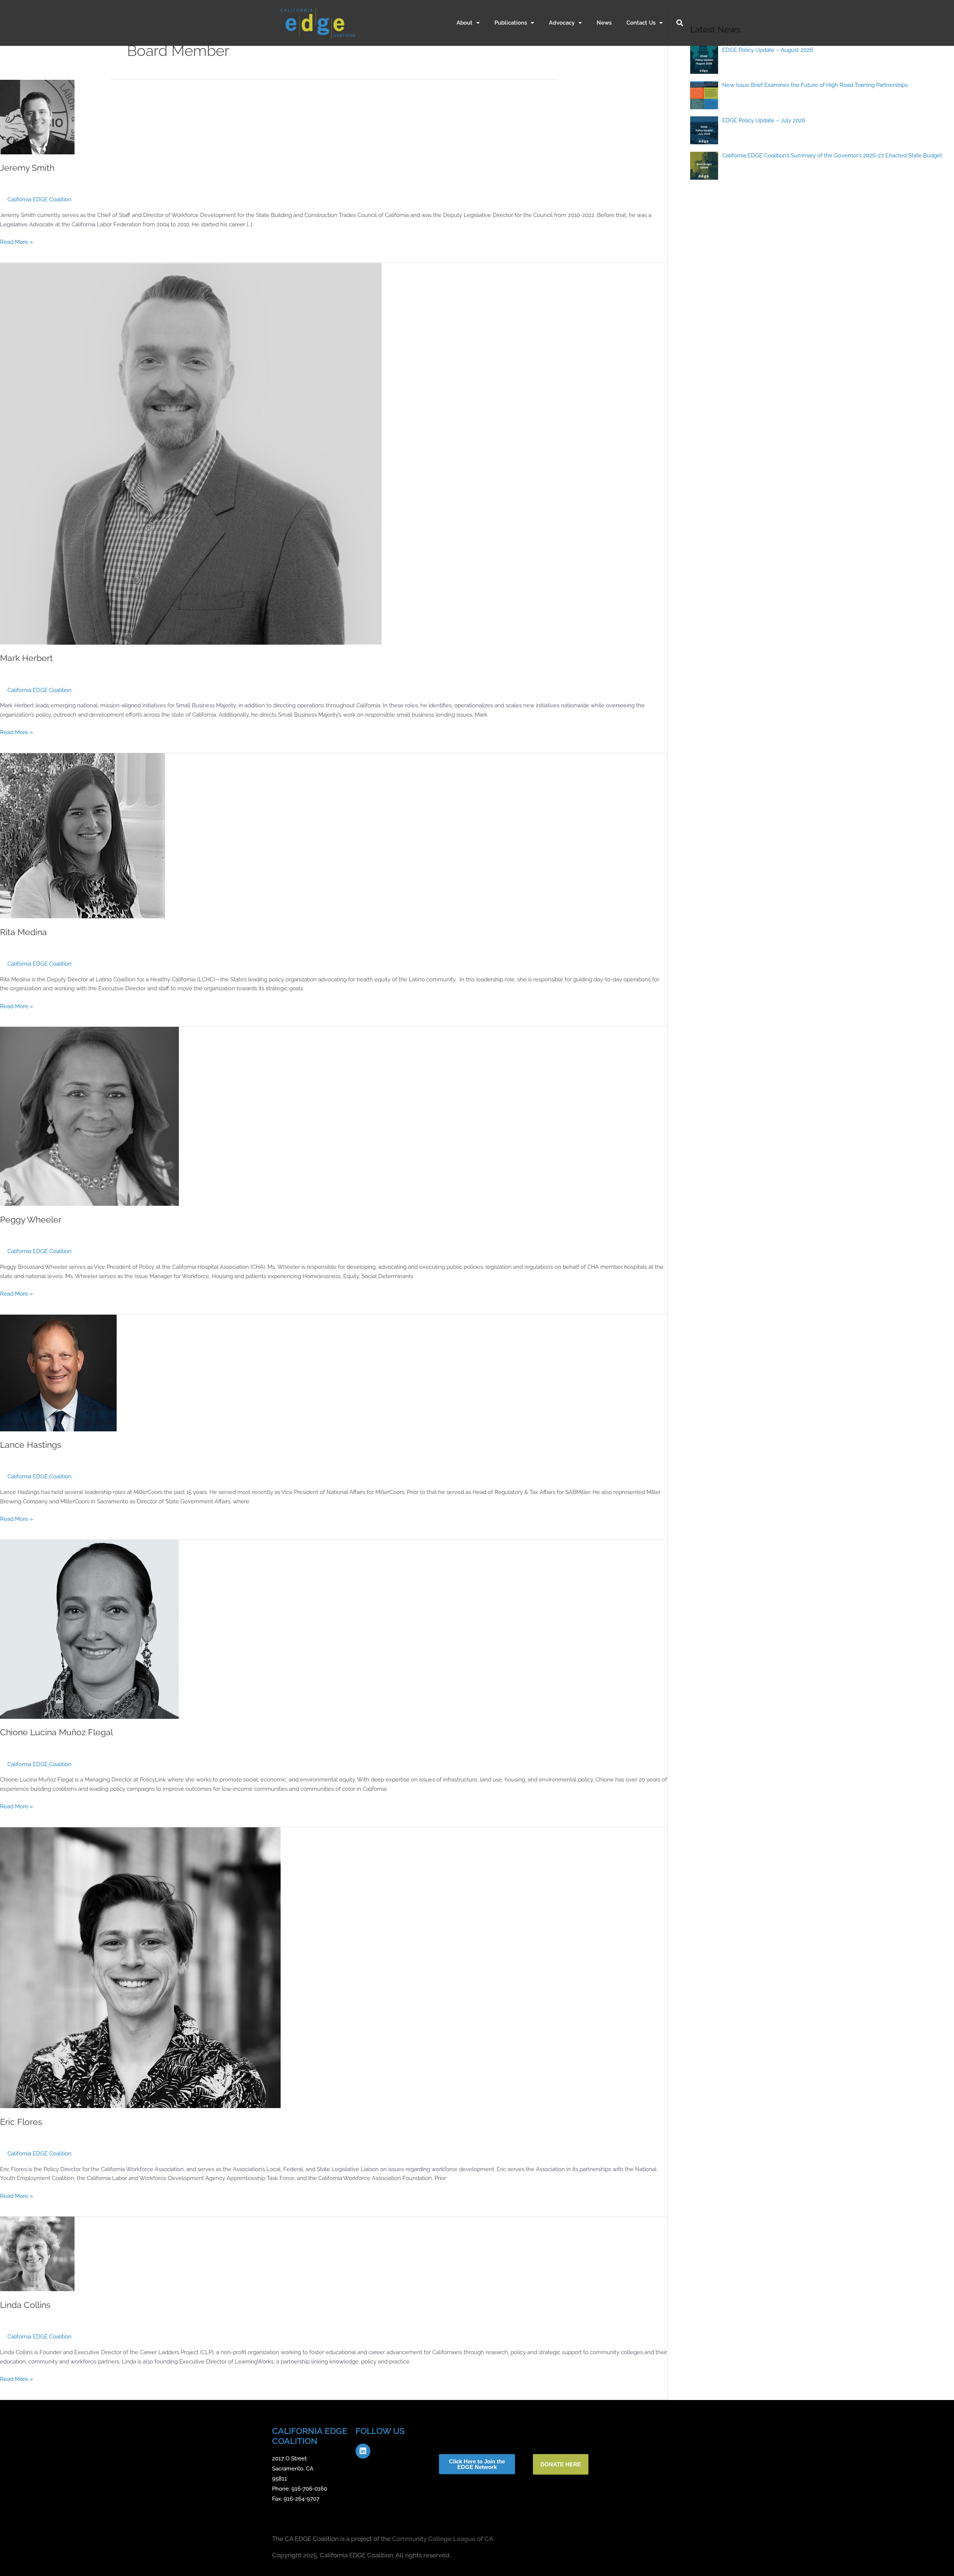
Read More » (17, 241)
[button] (680, 23)
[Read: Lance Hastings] (58, 1372)
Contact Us (641, 23)
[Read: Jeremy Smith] (37, 117)
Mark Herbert (26, 658)
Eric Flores (21, 2122)
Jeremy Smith (27, 168)
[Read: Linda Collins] (37, 2253)
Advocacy (562, 23)
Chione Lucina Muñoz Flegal (56, 1732)
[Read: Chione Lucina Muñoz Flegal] (89, 1629)
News (604, 23)
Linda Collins (25, 2305)
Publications (511, 23)
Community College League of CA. (443, 2539)
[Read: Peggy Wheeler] (89, 1116)
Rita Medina (23, 932)
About (465, 23)
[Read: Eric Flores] (140, 1968)
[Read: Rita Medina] (83, 836)
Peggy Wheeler (31, 1220)
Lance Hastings (31, 1445)
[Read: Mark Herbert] (191, 453)
